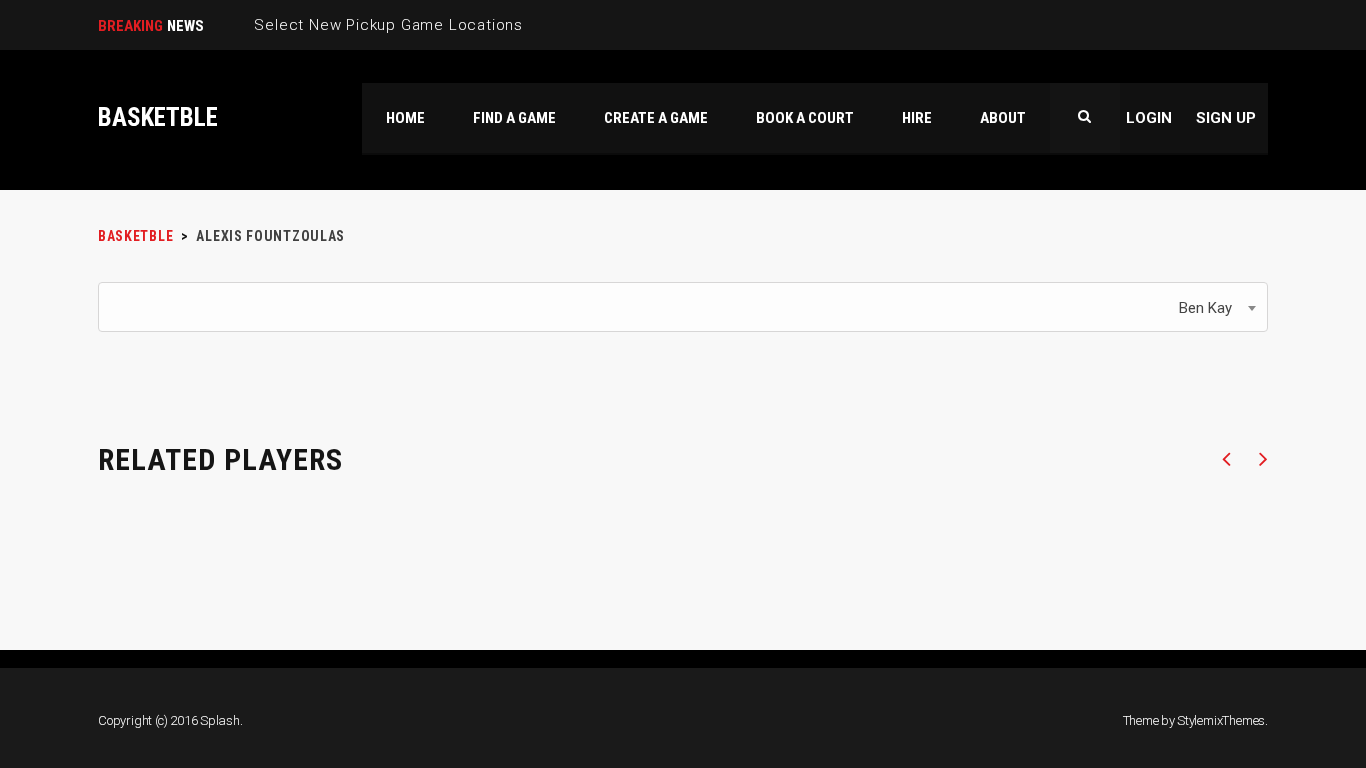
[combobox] (683, 307)
